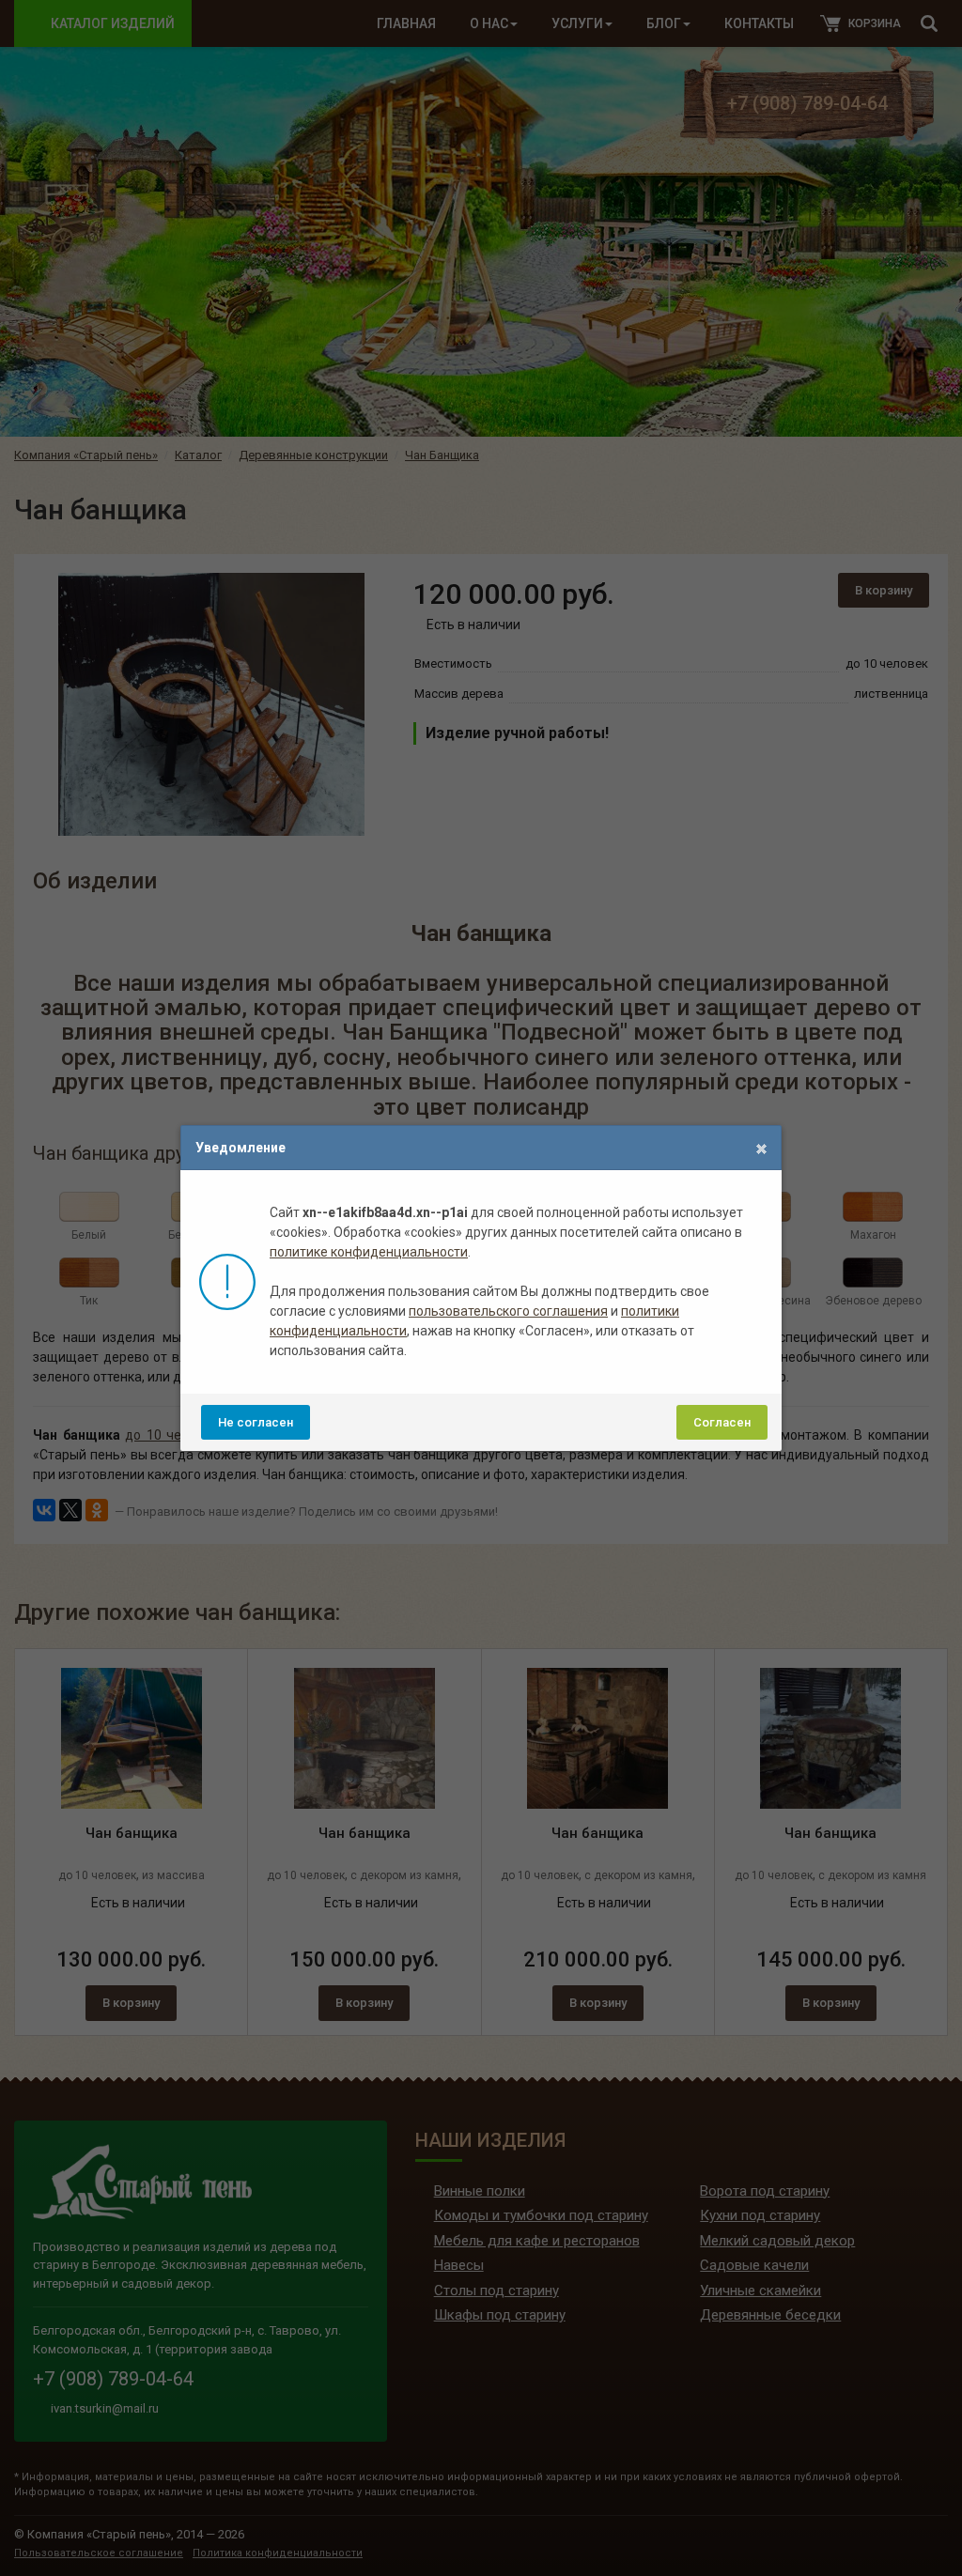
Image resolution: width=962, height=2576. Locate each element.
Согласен (722, 1422)
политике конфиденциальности (369, 1252)
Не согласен (256, 1422)
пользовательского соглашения (508, 1311)
